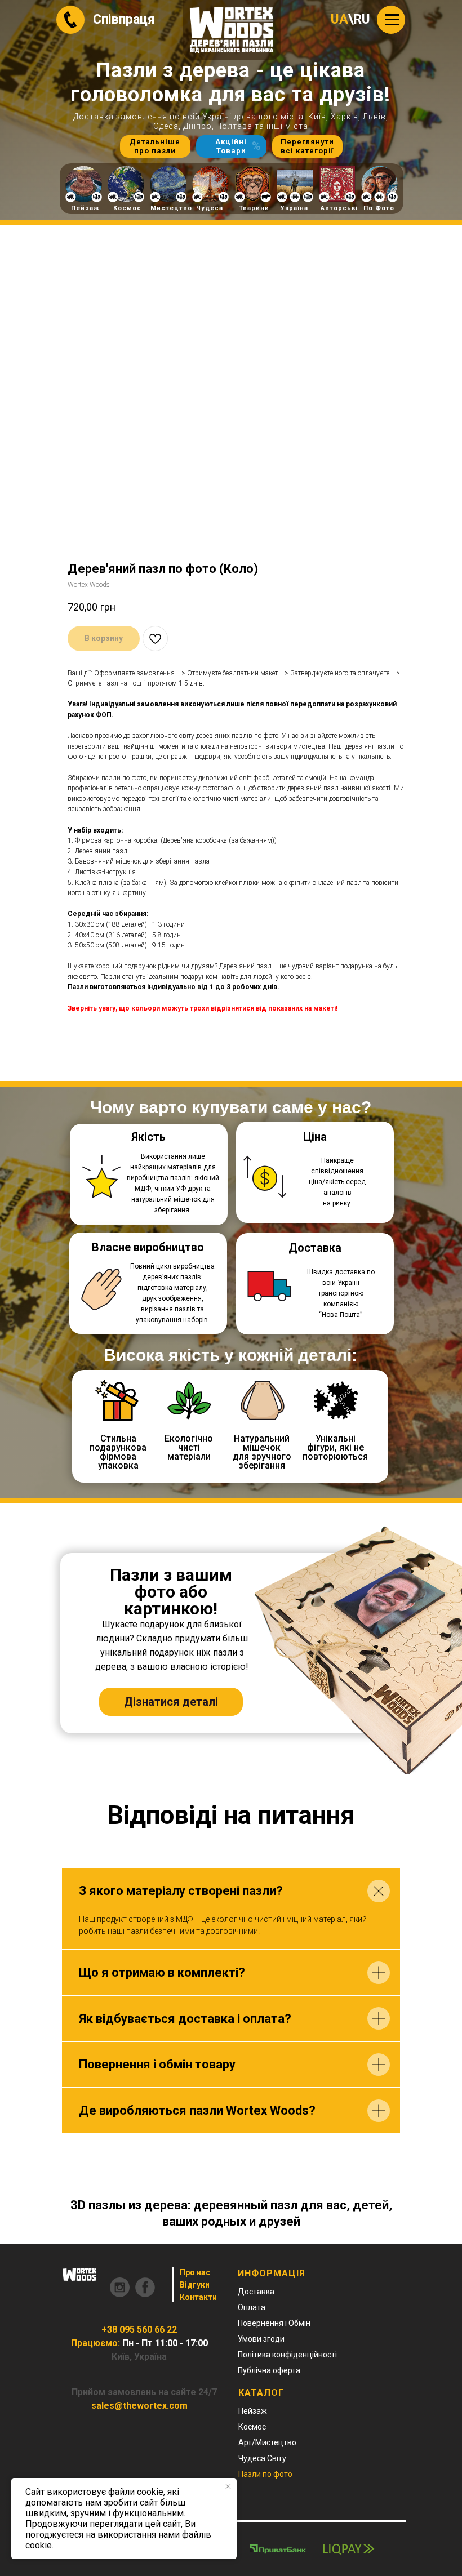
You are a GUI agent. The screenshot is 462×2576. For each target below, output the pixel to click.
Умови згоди (261, 2339)
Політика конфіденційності (287, 2355)
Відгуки (195, 2285)
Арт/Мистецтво (267, 2442)
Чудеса (210, 208)
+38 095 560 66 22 (139, 2330)
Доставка (256, 2292)
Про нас (195, 2272)
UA (339, 19)
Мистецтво (171, 208)
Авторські (339, 208)
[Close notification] (228, 2486)
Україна (294, 208)
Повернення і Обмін (274, 2323)
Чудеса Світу (262, 2458)
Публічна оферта (269, 2370)
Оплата (252, 2307)
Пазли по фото (265, 2474)
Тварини (254, 208)
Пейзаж (85, 208)
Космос (127, 208)
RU (362, 19)
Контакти (198, 2297)
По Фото (379, 208)
